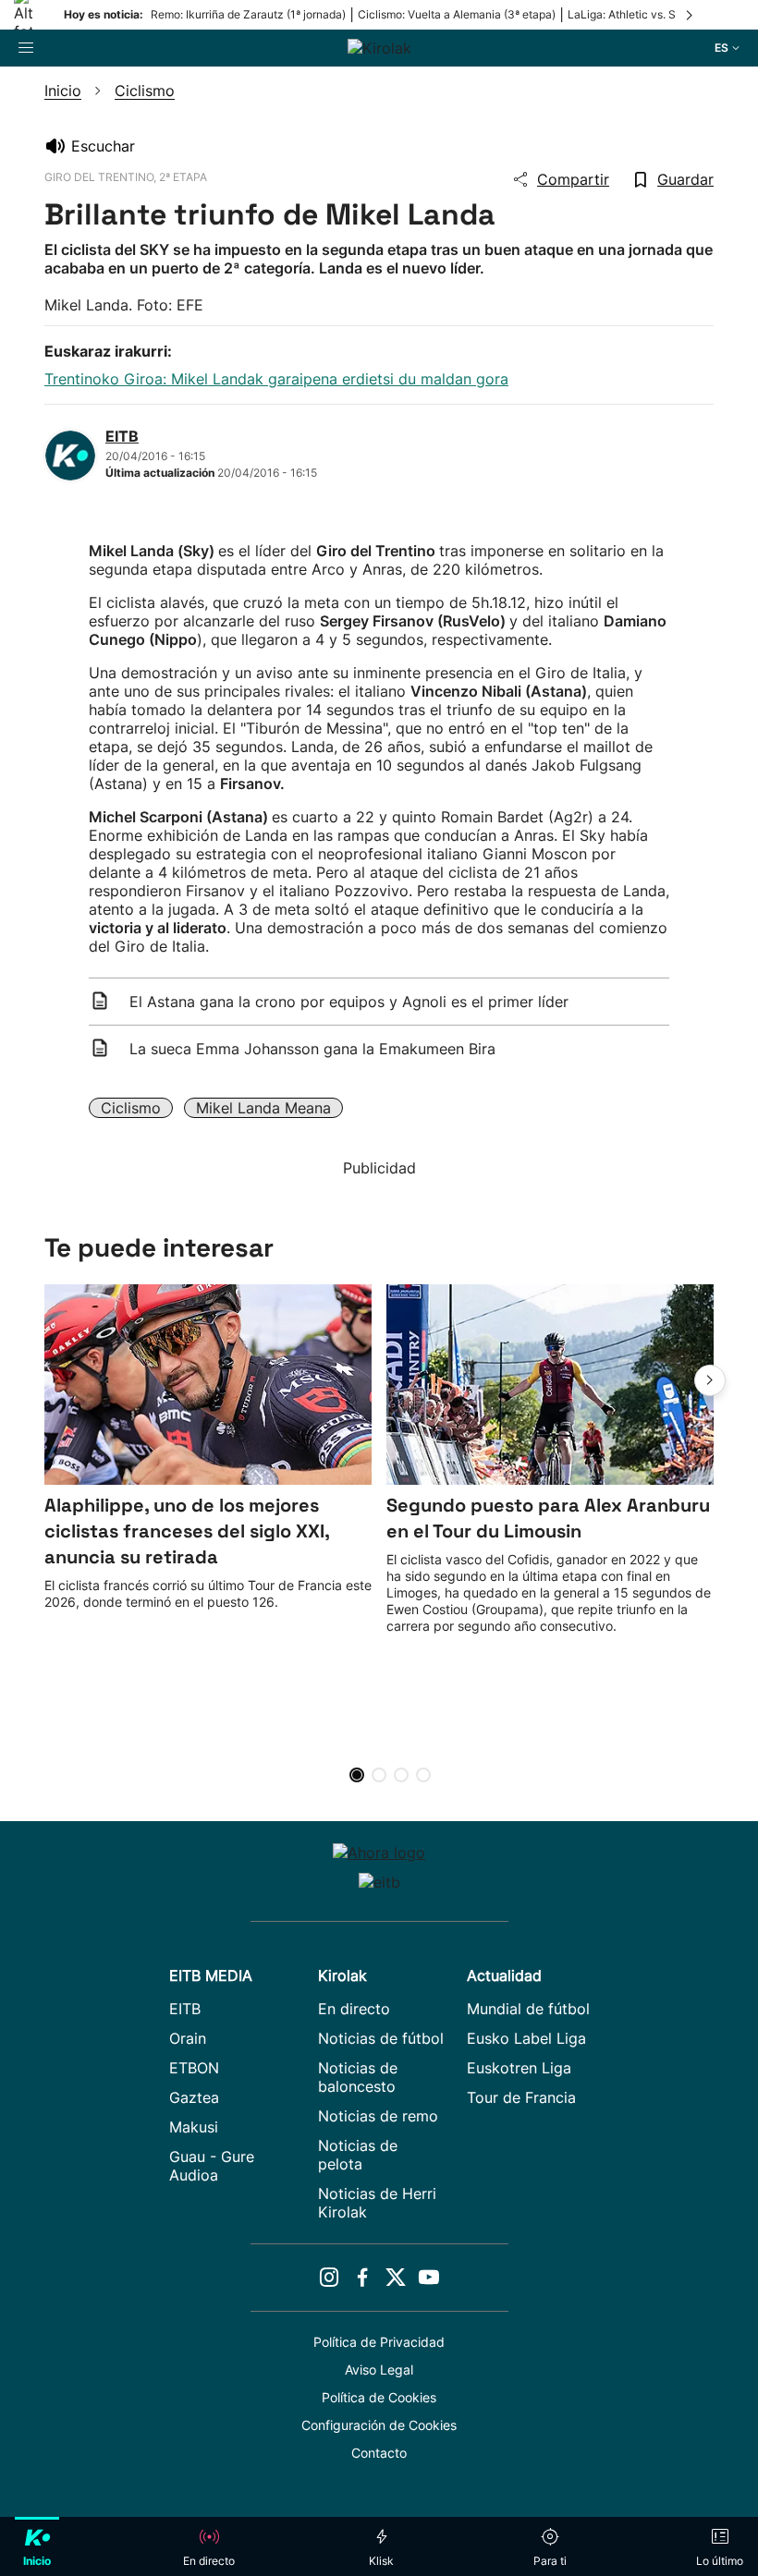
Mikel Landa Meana (263, 1108)
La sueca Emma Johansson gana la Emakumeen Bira (312, 1049)
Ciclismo (131, 1108)
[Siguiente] (691, 15)
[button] (710, 1380)
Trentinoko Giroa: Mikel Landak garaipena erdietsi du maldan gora (276, 379)
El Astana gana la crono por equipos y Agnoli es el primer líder (349, 1002)
